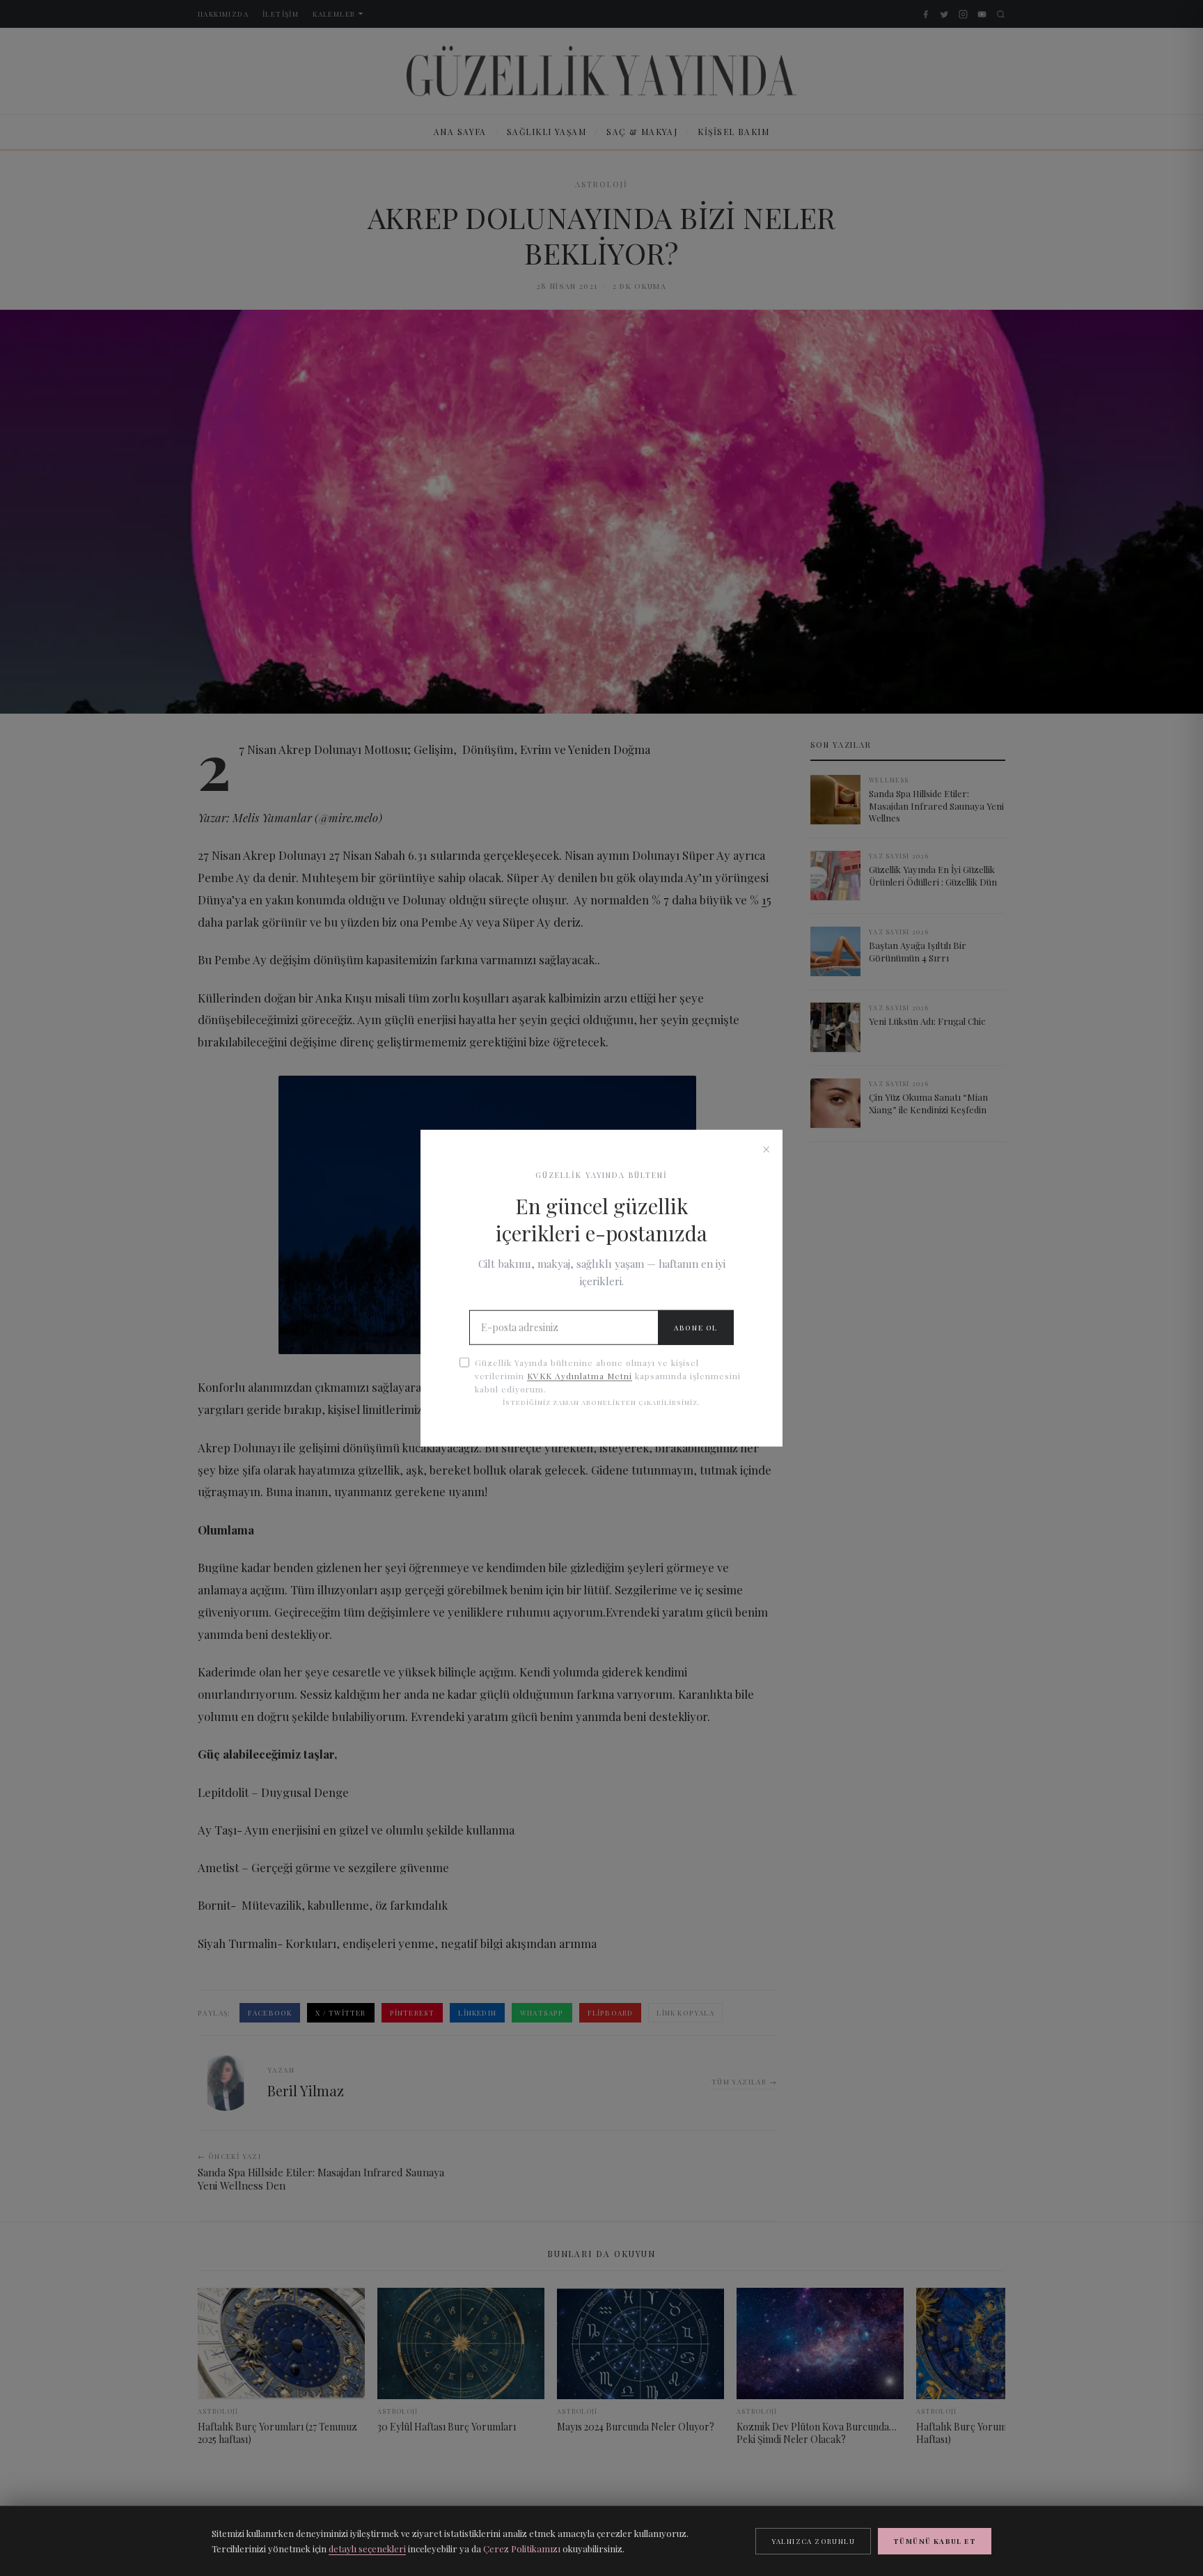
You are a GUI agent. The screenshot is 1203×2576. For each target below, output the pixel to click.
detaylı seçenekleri (367, 2548)
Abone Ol (696, 1328)
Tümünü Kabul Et (935, 2541)
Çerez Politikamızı (522, 2548)
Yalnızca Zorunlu (813, 2541)
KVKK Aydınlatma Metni (580, 1376)
